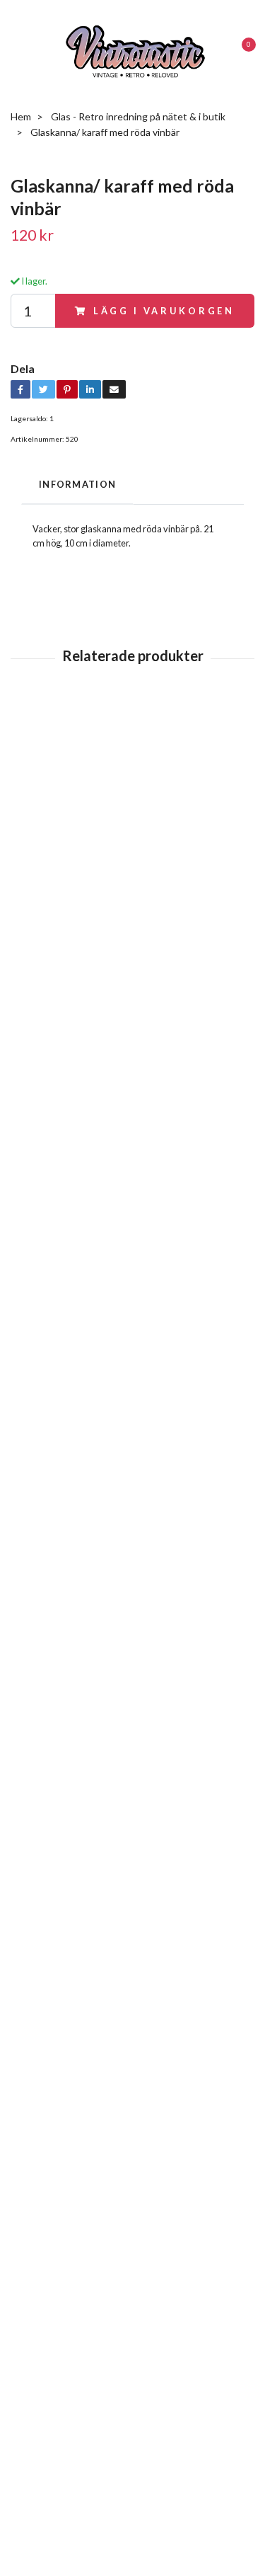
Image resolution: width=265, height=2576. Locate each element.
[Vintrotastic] (135, 51)
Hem (21, 118)
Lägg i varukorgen (164, 312)
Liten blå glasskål (47, 776)
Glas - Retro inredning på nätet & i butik (138, 118)
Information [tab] (77, 486)
